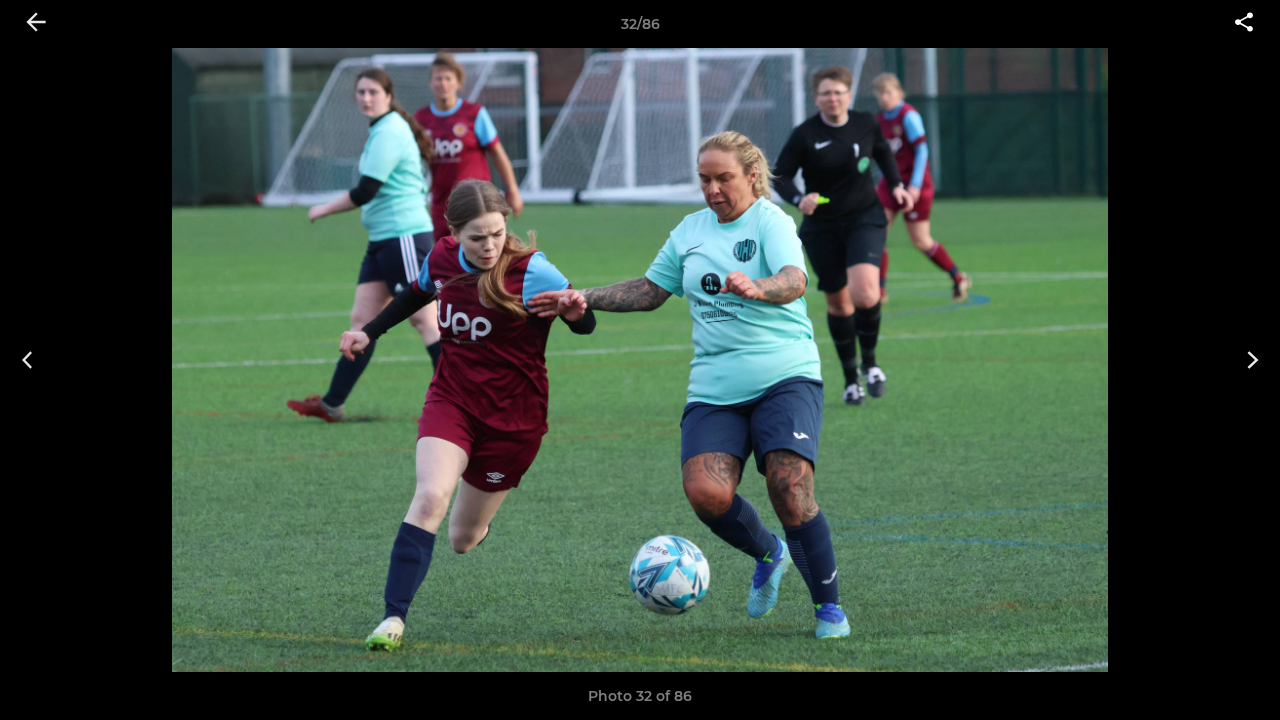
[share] (1244, 24)
